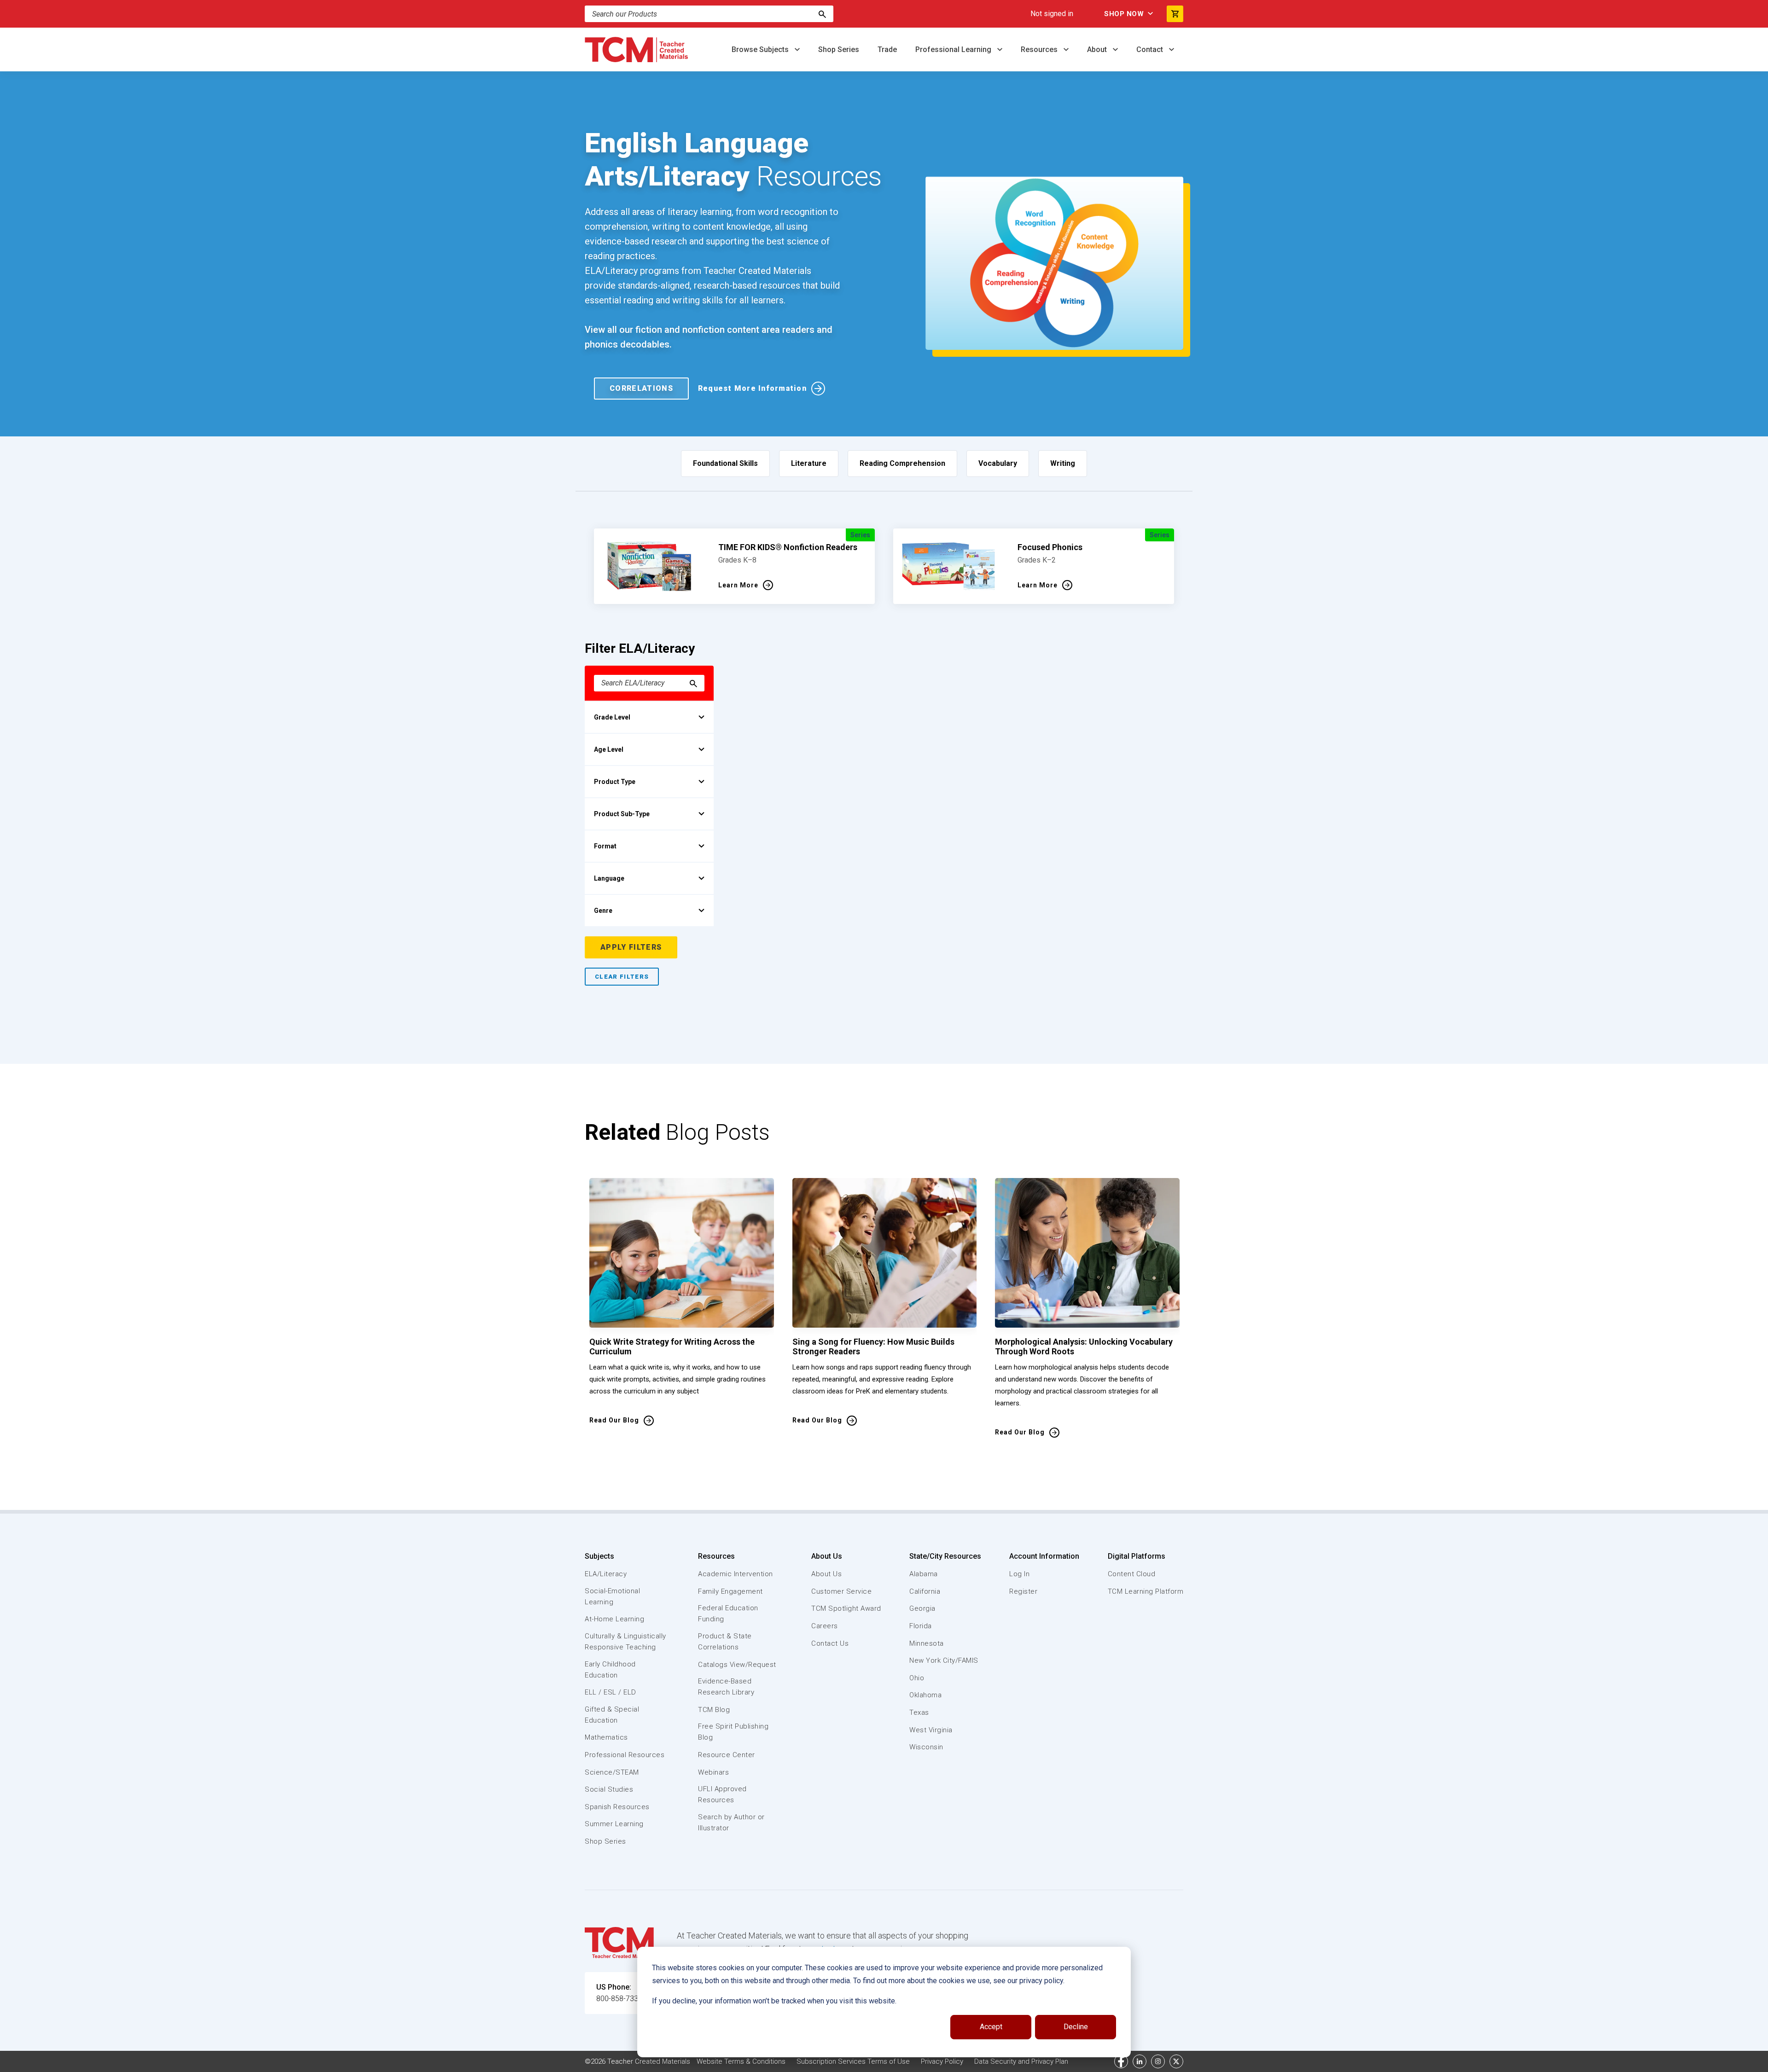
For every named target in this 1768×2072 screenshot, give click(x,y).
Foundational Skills (725, 463)
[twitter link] (1176, 2061)
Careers (825, 1626)
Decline (1076, 2027)
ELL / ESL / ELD (611, 1692)
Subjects (599, 1556)
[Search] (822, 14)
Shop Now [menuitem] (1124, 14)
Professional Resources (625, 1755)
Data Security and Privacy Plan (1021, 2061)
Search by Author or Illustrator (731, 1822)
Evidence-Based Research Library (726, 1687)
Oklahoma (925, 1695)
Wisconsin (926, 1747)
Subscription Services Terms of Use (853, 2061)
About (1098, 49)
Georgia (922, 1608)
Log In (1019, 1574)
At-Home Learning (614, 1619)
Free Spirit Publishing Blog (733, 1732)
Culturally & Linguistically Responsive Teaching (625, 1642)
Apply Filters (631, 947)
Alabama (924, 1574)
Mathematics (606, 1737)
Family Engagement (730, 1591)
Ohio (917, 1678)
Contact (1151, 49)
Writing (1063, 463)
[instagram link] (1158, 2061)
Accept (991, 2027)
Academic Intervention (736, 1574)
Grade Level (612, 717)
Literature (809, 463)
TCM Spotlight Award (846, 1608)
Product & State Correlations (725, 1642)
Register (1023, 1591)
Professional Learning (954, 49)
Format (605, 846)
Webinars (713, 1772)
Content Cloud (1132, 1574)
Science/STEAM (612, 1772)
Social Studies (609, 1789)
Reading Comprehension (902, 463)
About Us (827, 1556)
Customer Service (841, 1591)
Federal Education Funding (728, 1613)
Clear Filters (622, 977)
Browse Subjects (761, 49)
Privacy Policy (942, 2061)
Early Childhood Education (610, 1670)
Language (609, 878)
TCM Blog (714, 1710)
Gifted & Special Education (612, 1715)
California (925, 1591)
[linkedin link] (1140, 2061)
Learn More (738, 585)
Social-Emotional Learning (612, 1596)
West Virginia (931, 1730)
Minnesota (927, 1643)
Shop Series (839, 49)
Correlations (641, 388)
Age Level (609, 749)
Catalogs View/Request (737, 1665)
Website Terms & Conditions (741, 2061)
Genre (603, 911)
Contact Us (830, 1643)
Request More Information (752, 388)
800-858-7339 (619, 1999)
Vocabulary (998, 463)
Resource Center (727, 1755)
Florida (921, 1626)
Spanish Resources (617, 1807)
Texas (919, 1712)
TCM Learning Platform (1146, 1591)
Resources (1040, 49)
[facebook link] (1121, 2061)
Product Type (615, 782)
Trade (887, 49)
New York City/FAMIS (944, 1660)
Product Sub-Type (622, 814)
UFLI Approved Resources (722, 1794)
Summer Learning (614, 1824)
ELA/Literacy (606, 1574)
